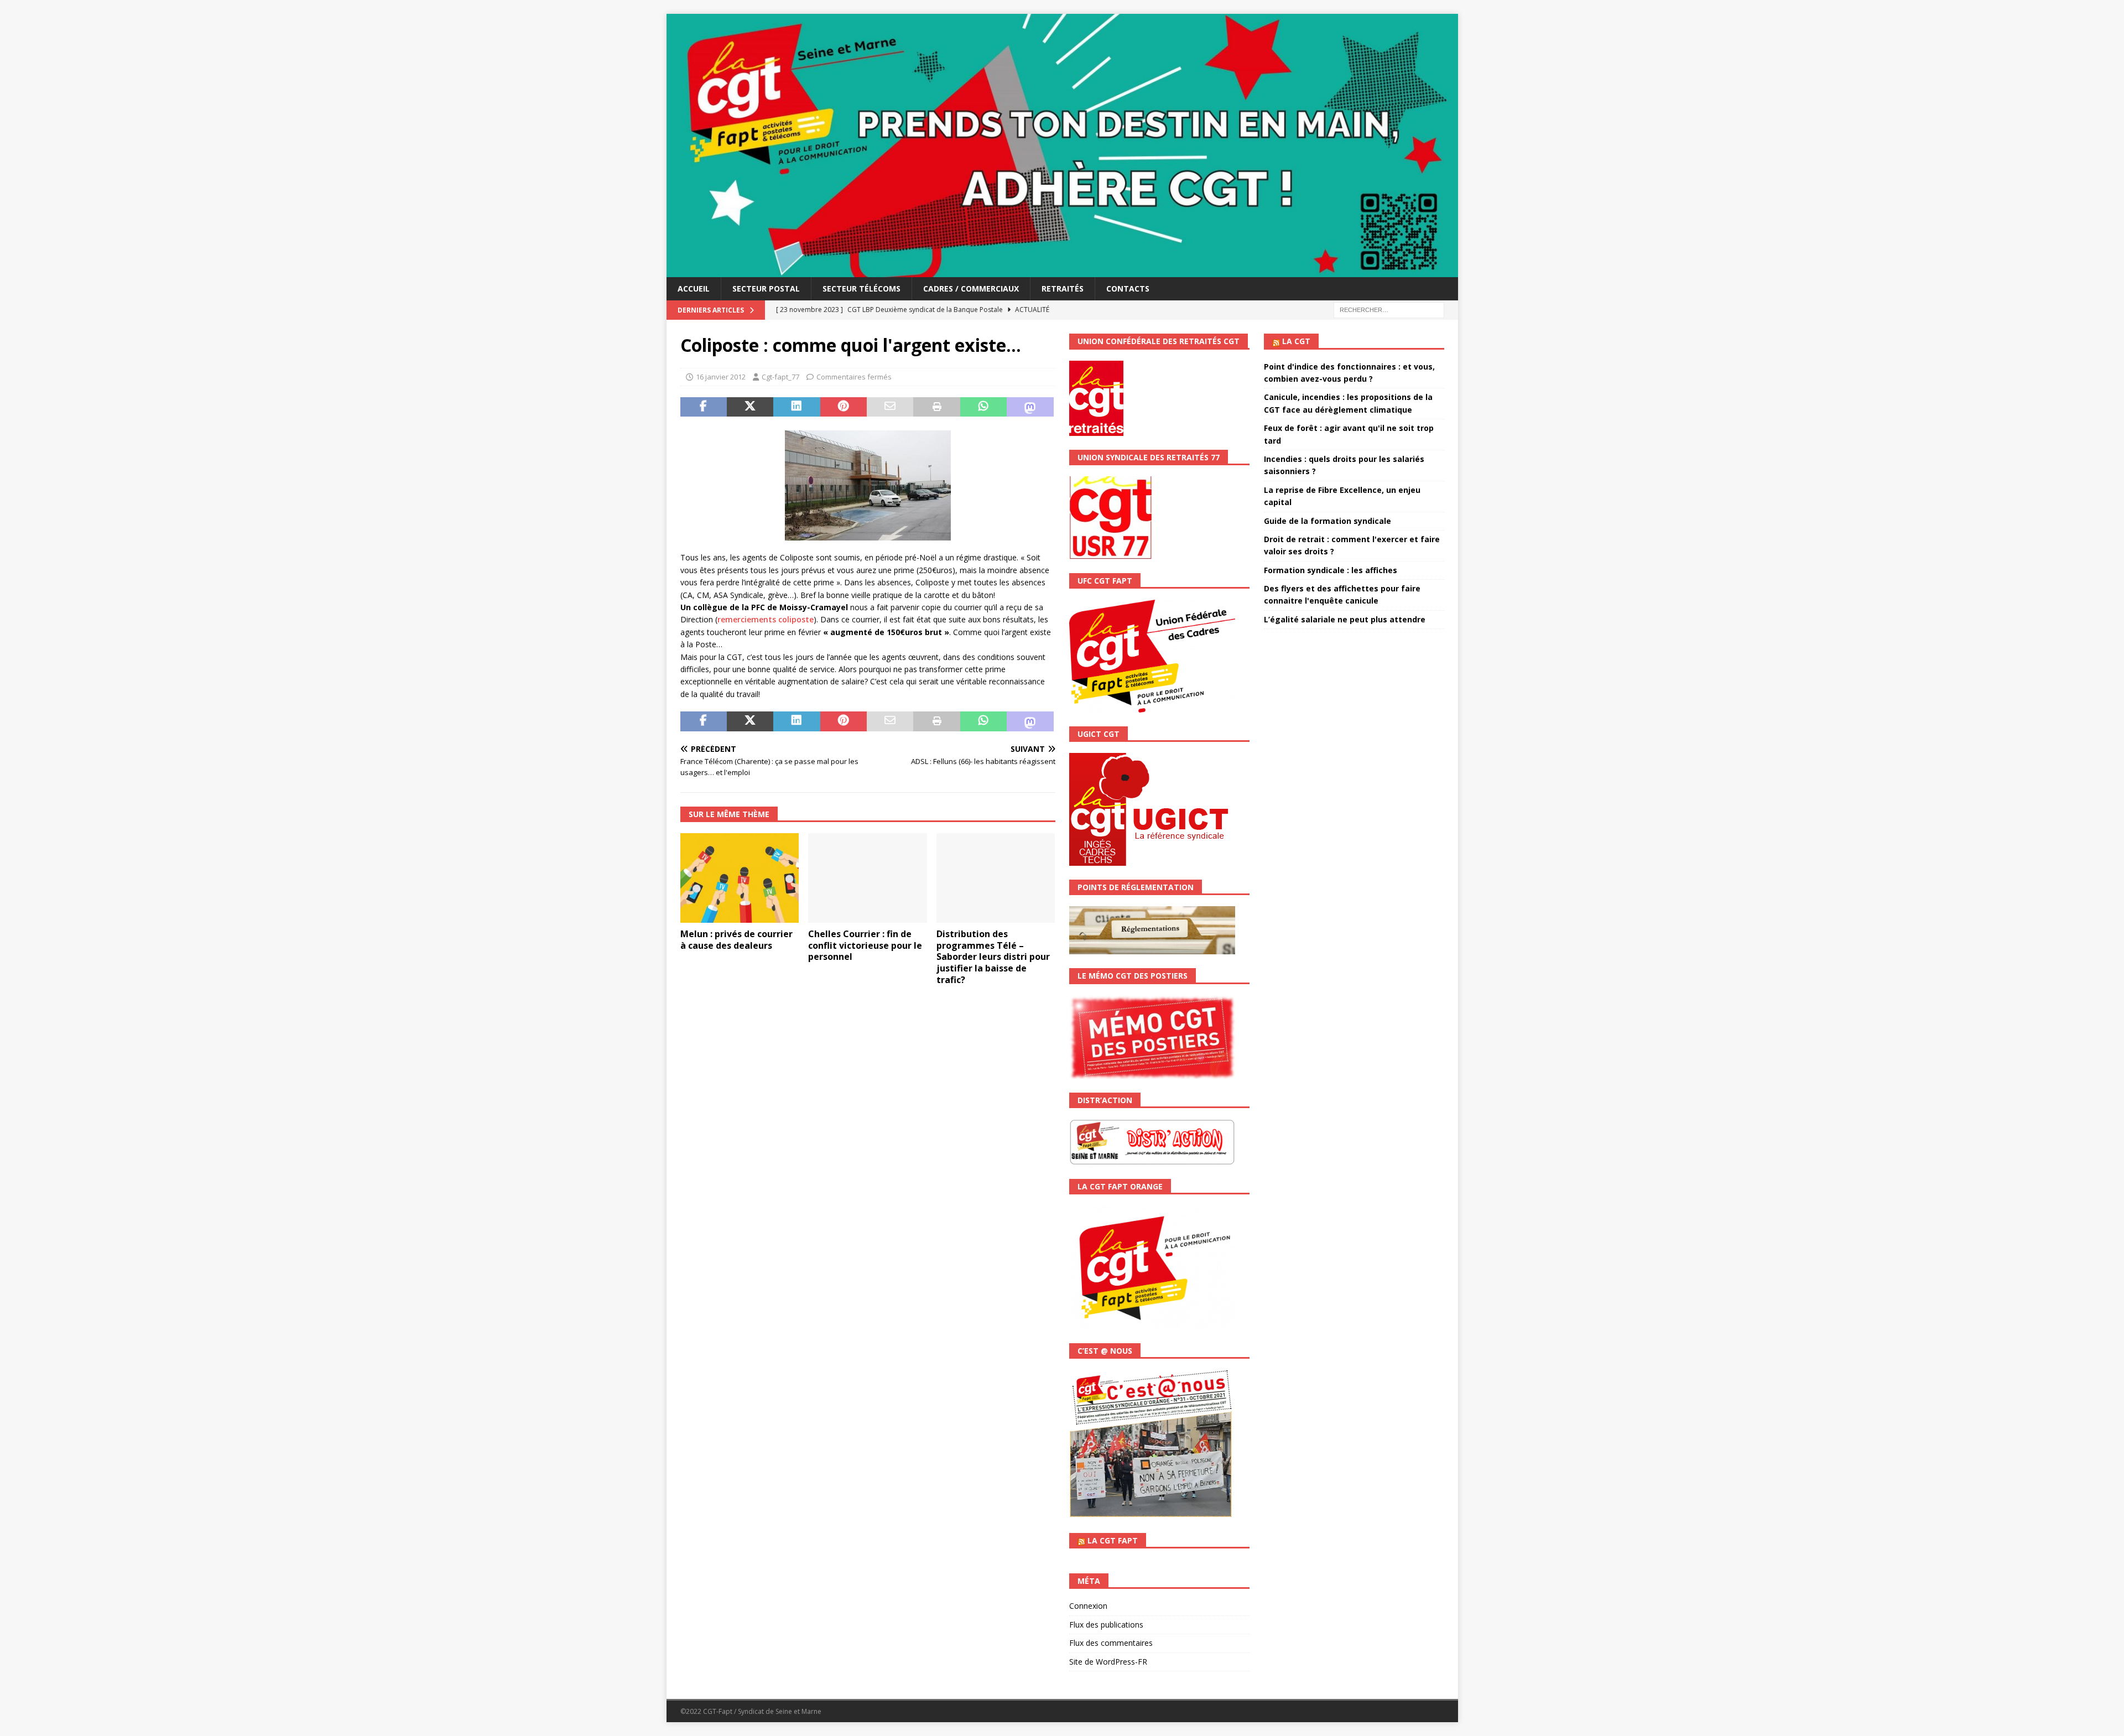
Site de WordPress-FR (1108, 1662)
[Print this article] (936, 407)
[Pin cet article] (844, 407)
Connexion (1088, 1606)
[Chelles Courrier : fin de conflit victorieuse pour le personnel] (868, 878)
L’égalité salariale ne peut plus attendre (1345, 619)
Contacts (1128, 289)
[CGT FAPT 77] (1062, 271)
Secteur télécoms (861, 289)
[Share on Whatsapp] (983, 407)
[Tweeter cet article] (750, 407)
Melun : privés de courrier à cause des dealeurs (736, 940)
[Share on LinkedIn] (796, 407)
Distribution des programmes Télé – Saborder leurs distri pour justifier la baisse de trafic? (993, 957)
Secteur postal (766, 289)
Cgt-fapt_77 (780, 377)
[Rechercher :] (1389, 310)
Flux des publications (1106, 1625)
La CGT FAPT (1113, 1540)
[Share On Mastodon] (1030, 407)
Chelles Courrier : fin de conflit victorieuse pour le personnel (865, 945)
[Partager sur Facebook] (704, 407)
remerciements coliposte (766, 619)
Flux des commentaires (1111, 1643)
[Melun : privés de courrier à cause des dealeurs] (740, 878)
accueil (694, 289)
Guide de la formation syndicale (1327, 521)
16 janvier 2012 (721, 377)
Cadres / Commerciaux (971, 289)
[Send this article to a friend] (890, 407)
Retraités (1063, 289)
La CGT (1296, 341)
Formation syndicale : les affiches (1331, 570)
